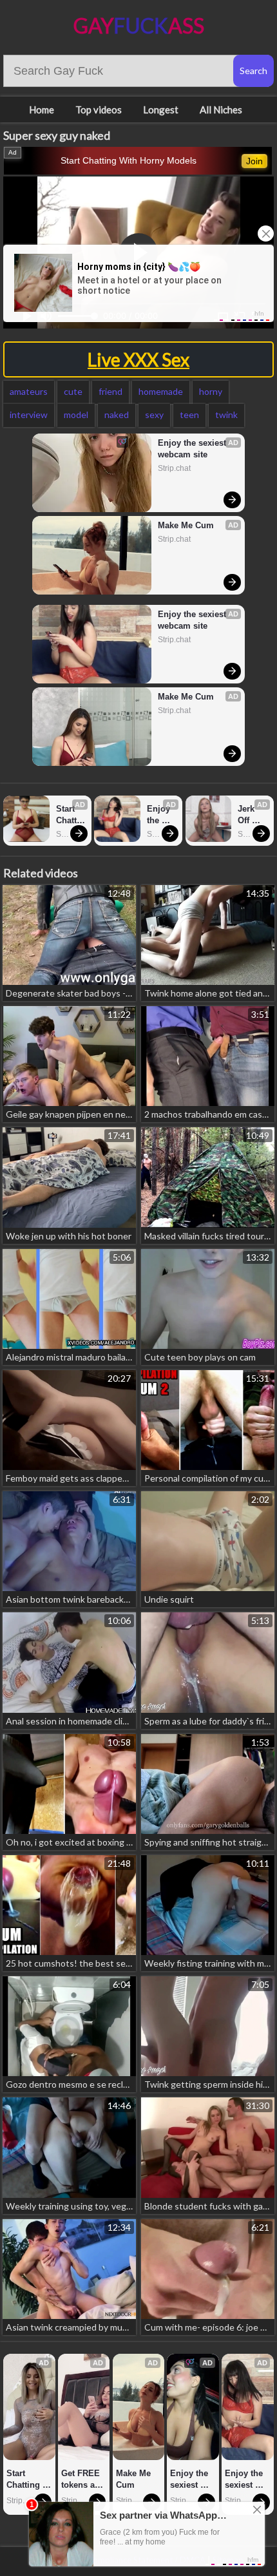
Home (42, 110)
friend (110, 391)
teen (189, 415)
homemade (161, 391)
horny (211, 391)
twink (226, 415)
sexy (154, 415)
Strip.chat (174, 468)
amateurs (29, 391)
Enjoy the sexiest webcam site (193, 449)
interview (29, 415)
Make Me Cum (186, 525)
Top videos (99, 110)
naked (117, 415)
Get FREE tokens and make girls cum (84, 2480)
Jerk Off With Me (248, 815)
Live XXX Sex (138, 359)
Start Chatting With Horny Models (129, 160)
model (76, 415)
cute (73, 391)
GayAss (139, 25)
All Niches (221, 110)
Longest (161, 110)
